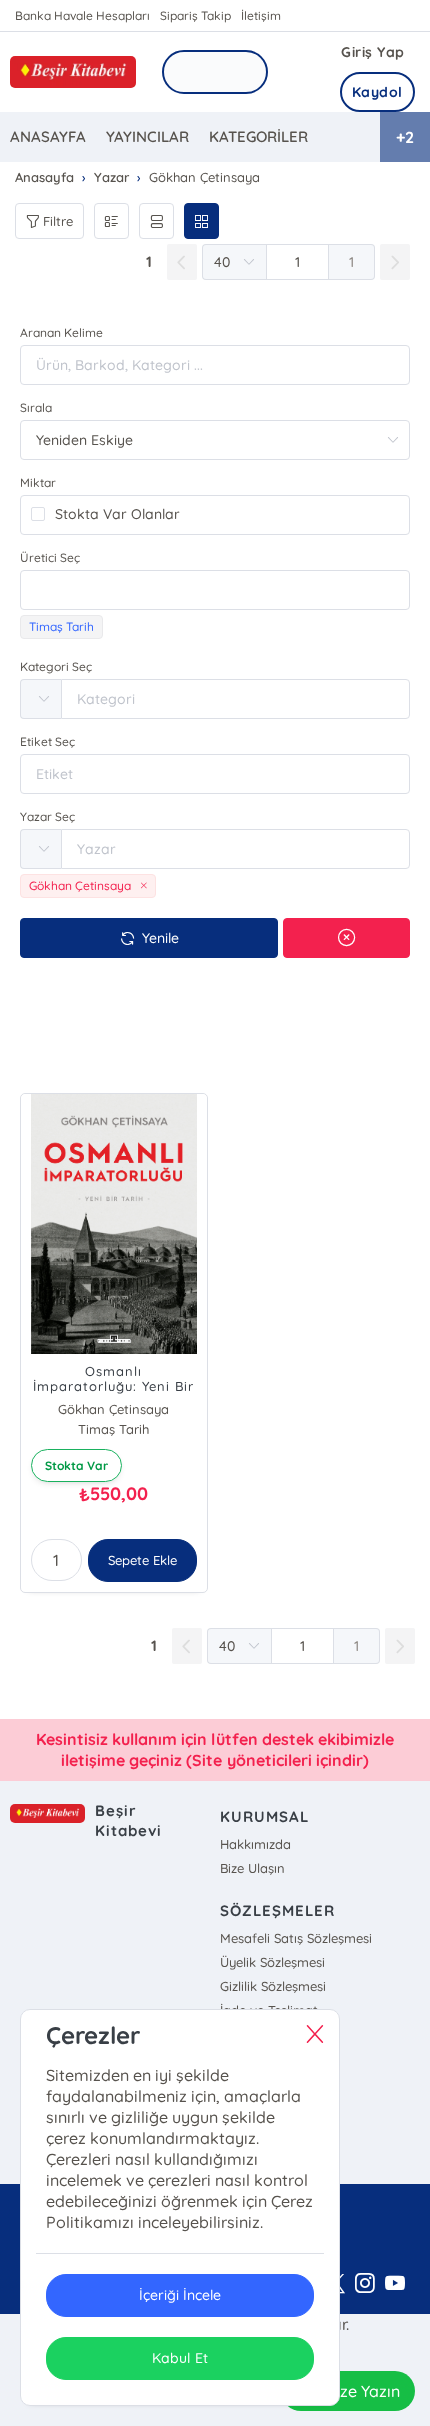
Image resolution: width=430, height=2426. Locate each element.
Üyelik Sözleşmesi (272, 1962)
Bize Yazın (363, 2391)
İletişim (261, 15)
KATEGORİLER (258, 136)
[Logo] (73, 71)
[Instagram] (365, 2284)
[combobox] (215, 590)
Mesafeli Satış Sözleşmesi (296, 1938)
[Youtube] (395, 2284)
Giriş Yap (373, 52)
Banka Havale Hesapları (82, 15)
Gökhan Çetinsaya (113, 1409)
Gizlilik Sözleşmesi (273, 1986)
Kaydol (377, 92)
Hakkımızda (255, 1844)
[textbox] (215, 590)
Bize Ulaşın (252, 1868)
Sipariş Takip (195, 15)
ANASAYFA (48, 136)
